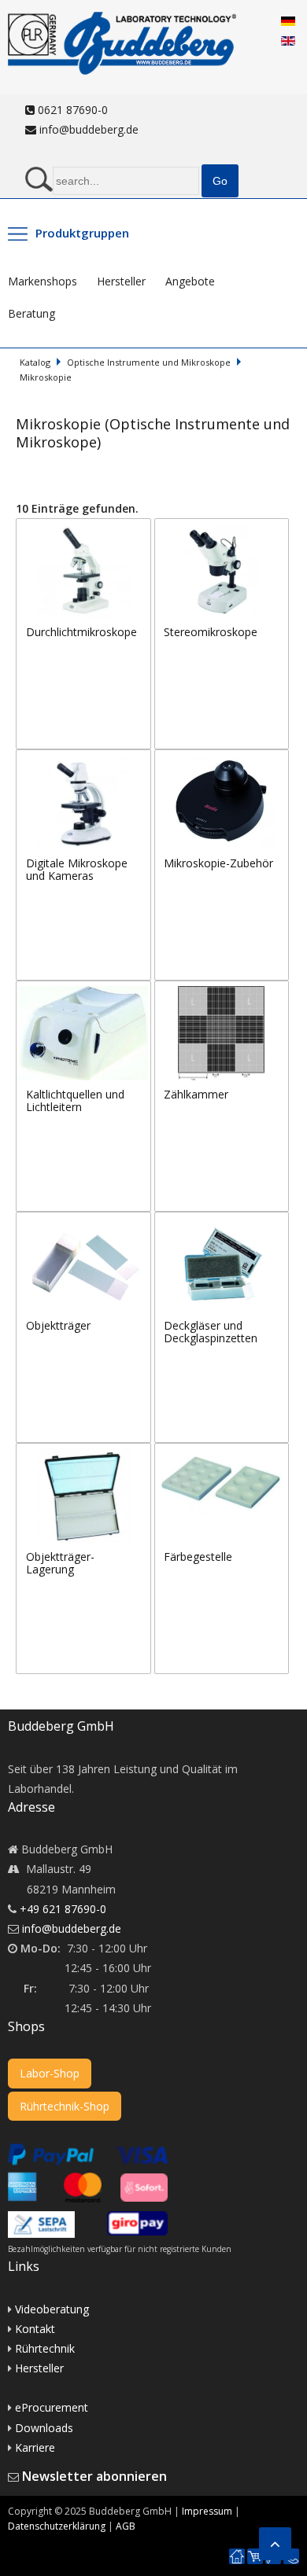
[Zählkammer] (222, 990)
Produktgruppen (82, 233)
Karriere (35, 2447)
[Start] (237, 2557)
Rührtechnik (45, 2348)
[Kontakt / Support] (291, 2549)
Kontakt (35, 2329)
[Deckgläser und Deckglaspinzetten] (222, 1222)
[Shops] (255, 2557)
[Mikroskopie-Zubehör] (222, 759)
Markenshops (43, 281)
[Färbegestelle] (222, 1453)
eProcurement (52, 2407)
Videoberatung (52, 2309)
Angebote (190, 281)
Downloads (44, 2428)
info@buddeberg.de (87, 129)
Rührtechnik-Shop (65, 2106)
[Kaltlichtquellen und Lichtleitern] (85, 990)
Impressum (207, 2511)
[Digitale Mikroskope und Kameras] (85, 759)
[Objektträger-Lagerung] (85, 1453)
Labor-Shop (50, 2073)
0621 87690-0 (71, 110)
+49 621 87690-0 (63, 1909)
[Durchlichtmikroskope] (85, 528)
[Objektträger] (85, 1222)
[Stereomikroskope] (222, 528)
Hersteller (121, 281)
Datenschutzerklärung (57, 2526)
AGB (126, 2526)
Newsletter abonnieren (94, 2476)
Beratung (31, 313)
